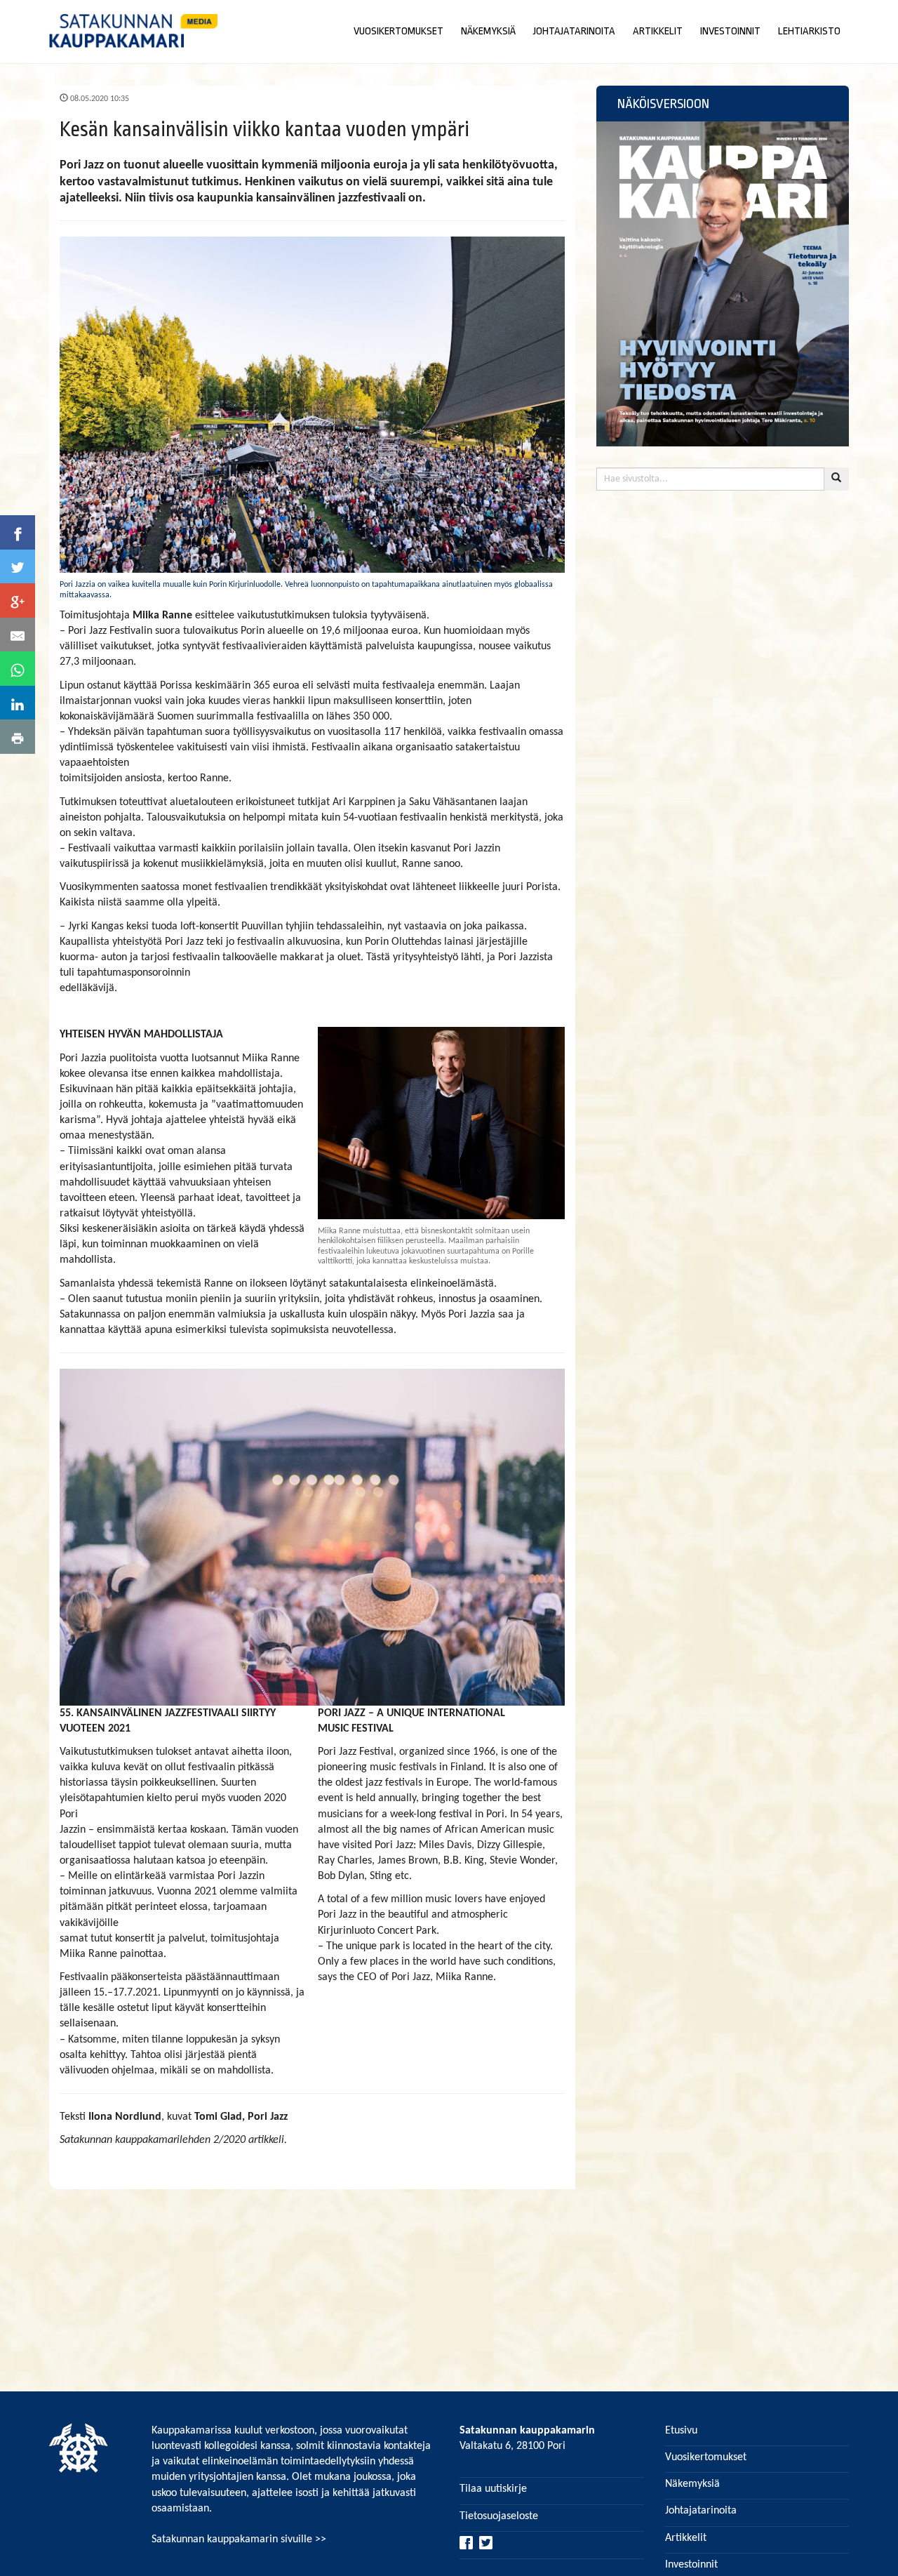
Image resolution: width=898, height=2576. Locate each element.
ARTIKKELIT (658, 31)
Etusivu (681, 2431)
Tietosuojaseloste (499, 2516)
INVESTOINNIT (730, 31)
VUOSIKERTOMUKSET (398, 31)
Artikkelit (686, 2538)
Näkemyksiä (692, 2484)
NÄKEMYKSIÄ (488, 31)
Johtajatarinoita (701, 2511)
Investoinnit (691, 2565)
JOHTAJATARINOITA (574, 31)
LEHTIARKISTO (809, 31)
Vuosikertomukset (706, 2457)
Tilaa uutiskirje (493, 2489)
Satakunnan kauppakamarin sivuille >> (239, 2540)
